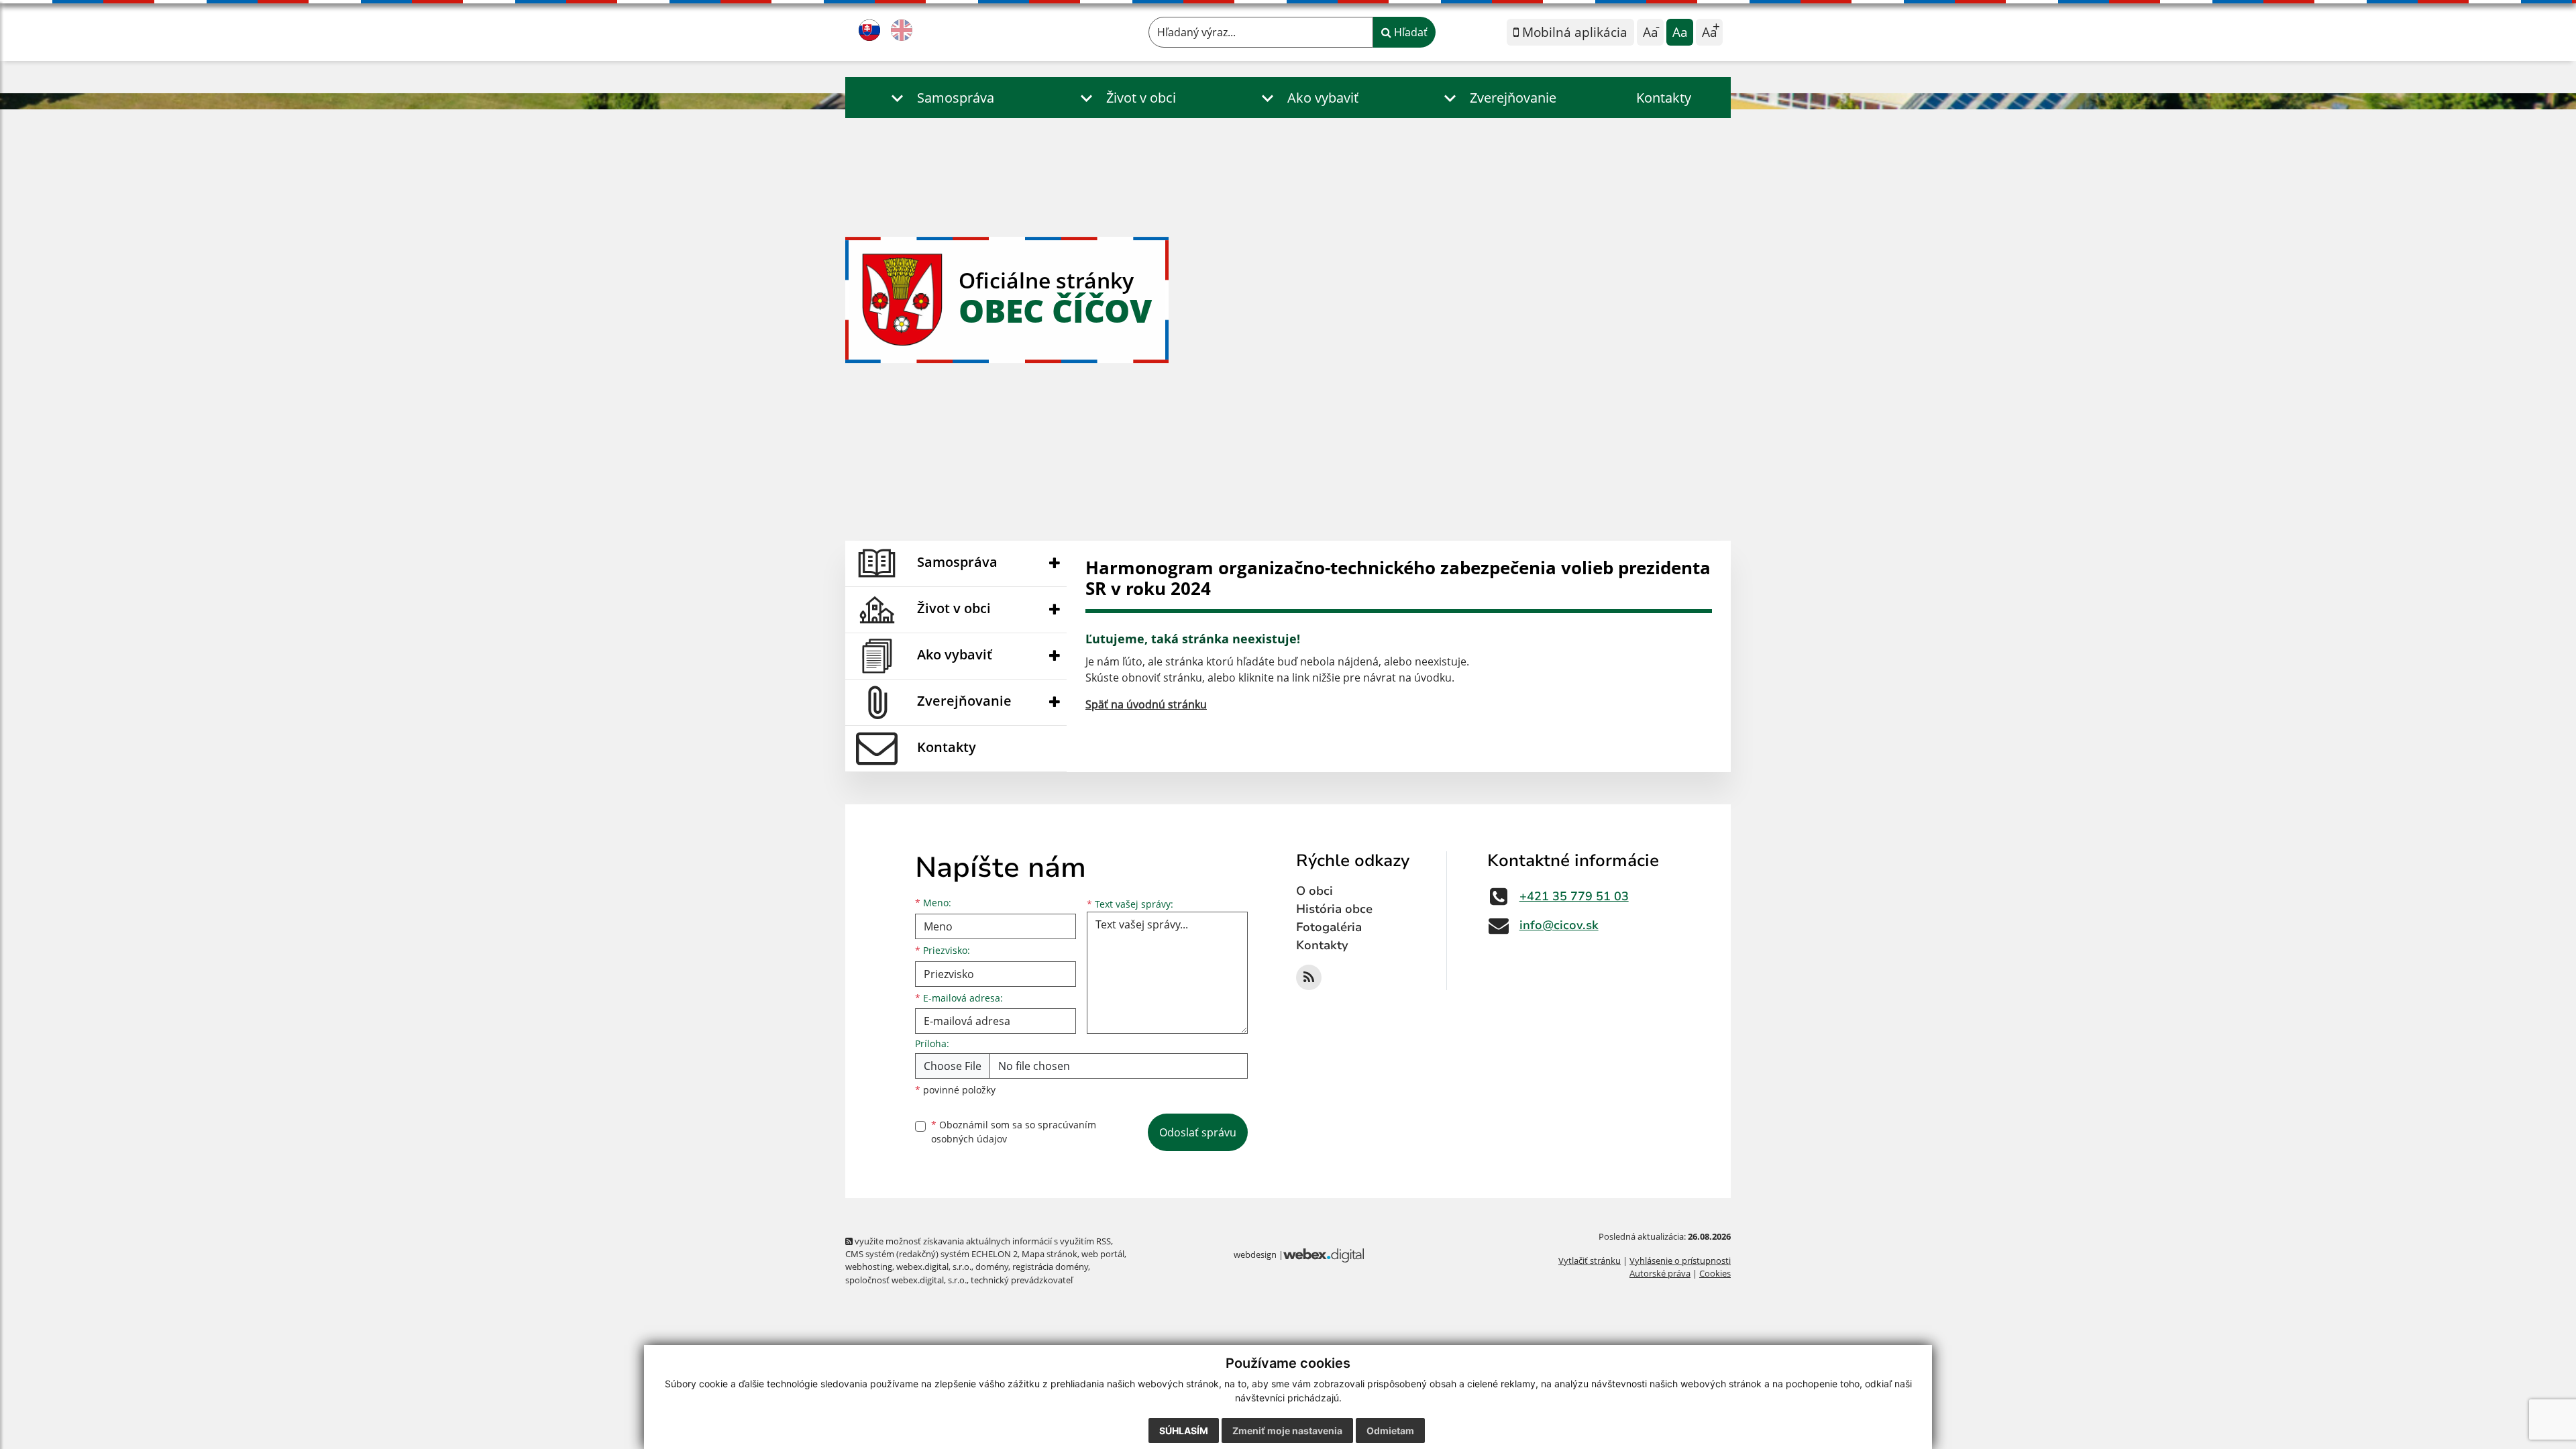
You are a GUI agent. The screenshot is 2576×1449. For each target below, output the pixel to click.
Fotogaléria (1329, 927)
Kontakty (1664, 98)
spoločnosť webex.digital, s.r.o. (906, 1280)
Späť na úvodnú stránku (1146, 704)
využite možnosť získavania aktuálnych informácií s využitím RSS (982, 1241)
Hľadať (1409, 32)
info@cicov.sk (1559, 925)
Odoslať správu (1198, 1132)
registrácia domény (1050, 1267)
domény (992, 1267)
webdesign (1255, 1254)
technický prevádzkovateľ (1022, 1280)
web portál (1103, 1254)
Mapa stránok (1050, 1254)
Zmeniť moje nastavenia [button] (1287, 1431)
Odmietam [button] (1390, 1431)
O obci (1314, 891)
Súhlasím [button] (1184, 1431)
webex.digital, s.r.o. (934, 1267)
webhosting (869, 1267)
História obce (1334, 909)
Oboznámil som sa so (1014, 1132)
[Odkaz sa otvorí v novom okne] (1309, 977)
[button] (940, 98)
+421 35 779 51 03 (1574, 896)
